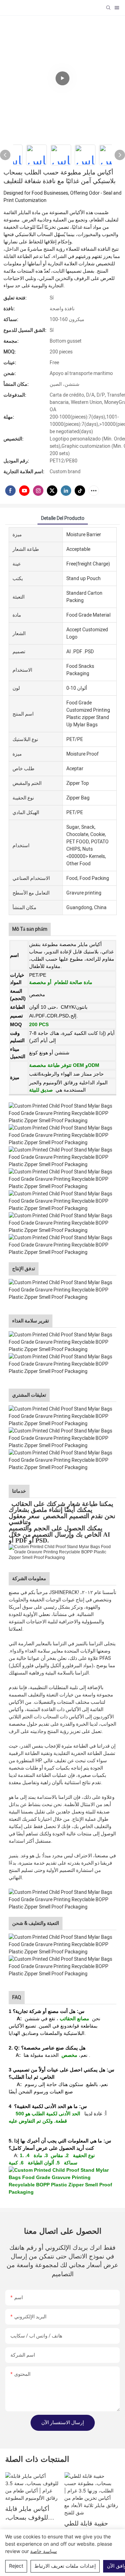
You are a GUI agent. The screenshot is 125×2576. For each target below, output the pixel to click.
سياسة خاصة (44, 2551)
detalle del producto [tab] (63, 518)
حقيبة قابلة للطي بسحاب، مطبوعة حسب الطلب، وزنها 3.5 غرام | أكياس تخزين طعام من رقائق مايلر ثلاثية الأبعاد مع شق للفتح (90, 2528)
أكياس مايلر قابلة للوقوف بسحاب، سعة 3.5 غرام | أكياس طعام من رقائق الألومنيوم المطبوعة (27, 2513)
